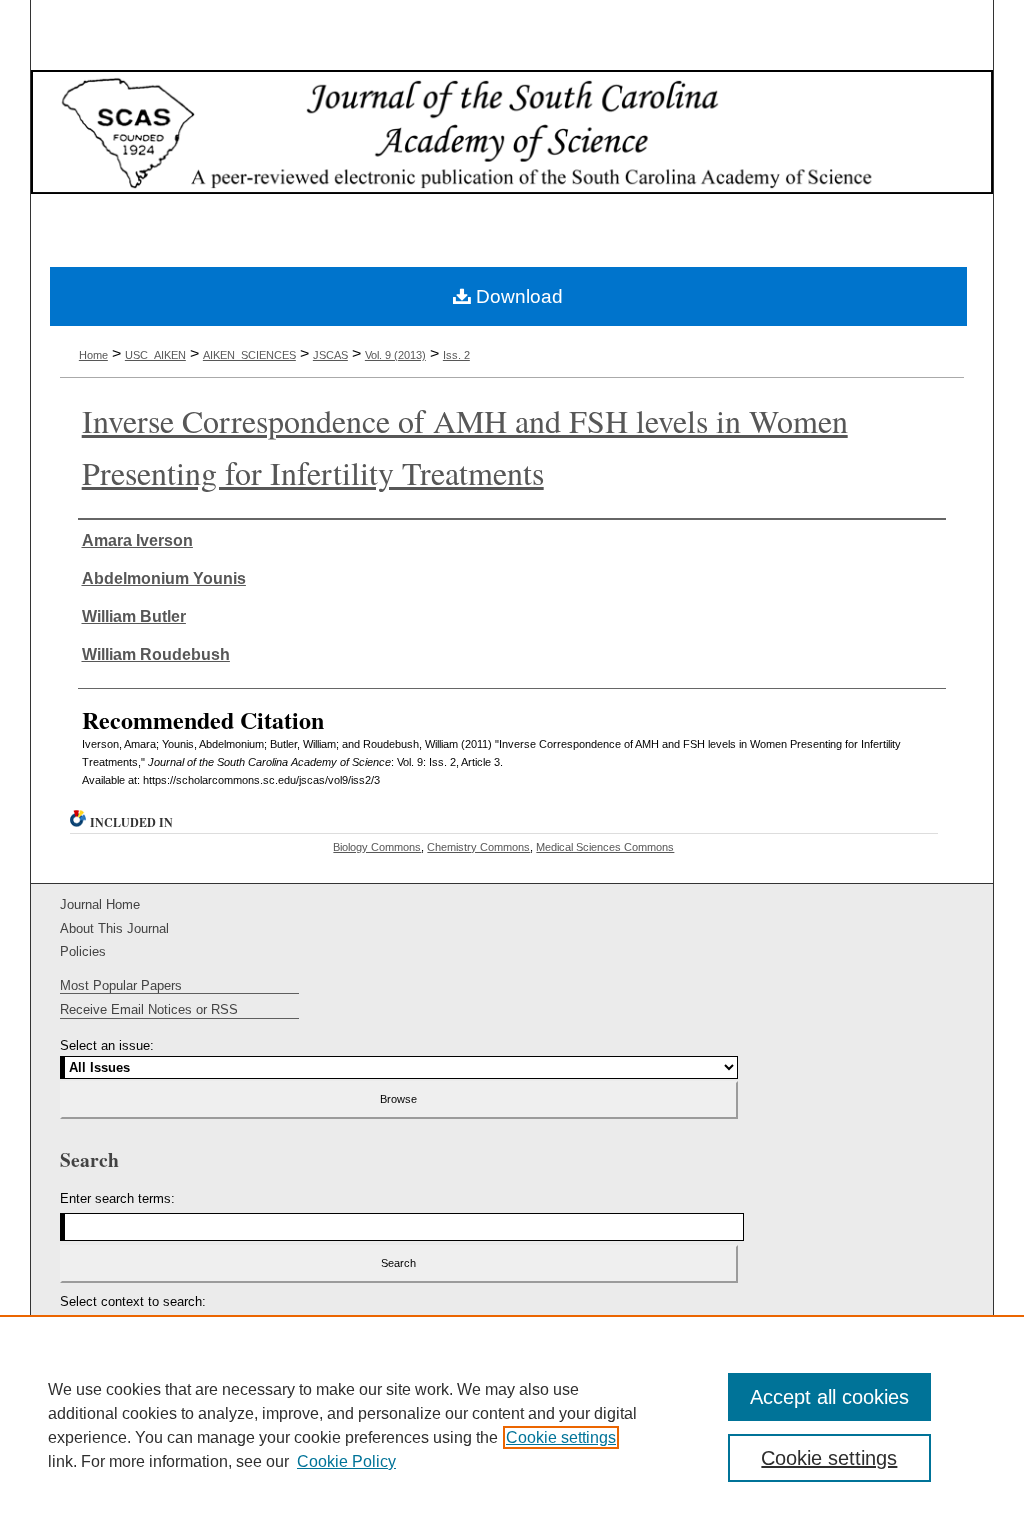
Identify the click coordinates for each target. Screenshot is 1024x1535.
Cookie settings (561, 1437)
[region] (512, 1425)
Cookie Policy (346, 1461)
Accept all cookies (829, 1397)
